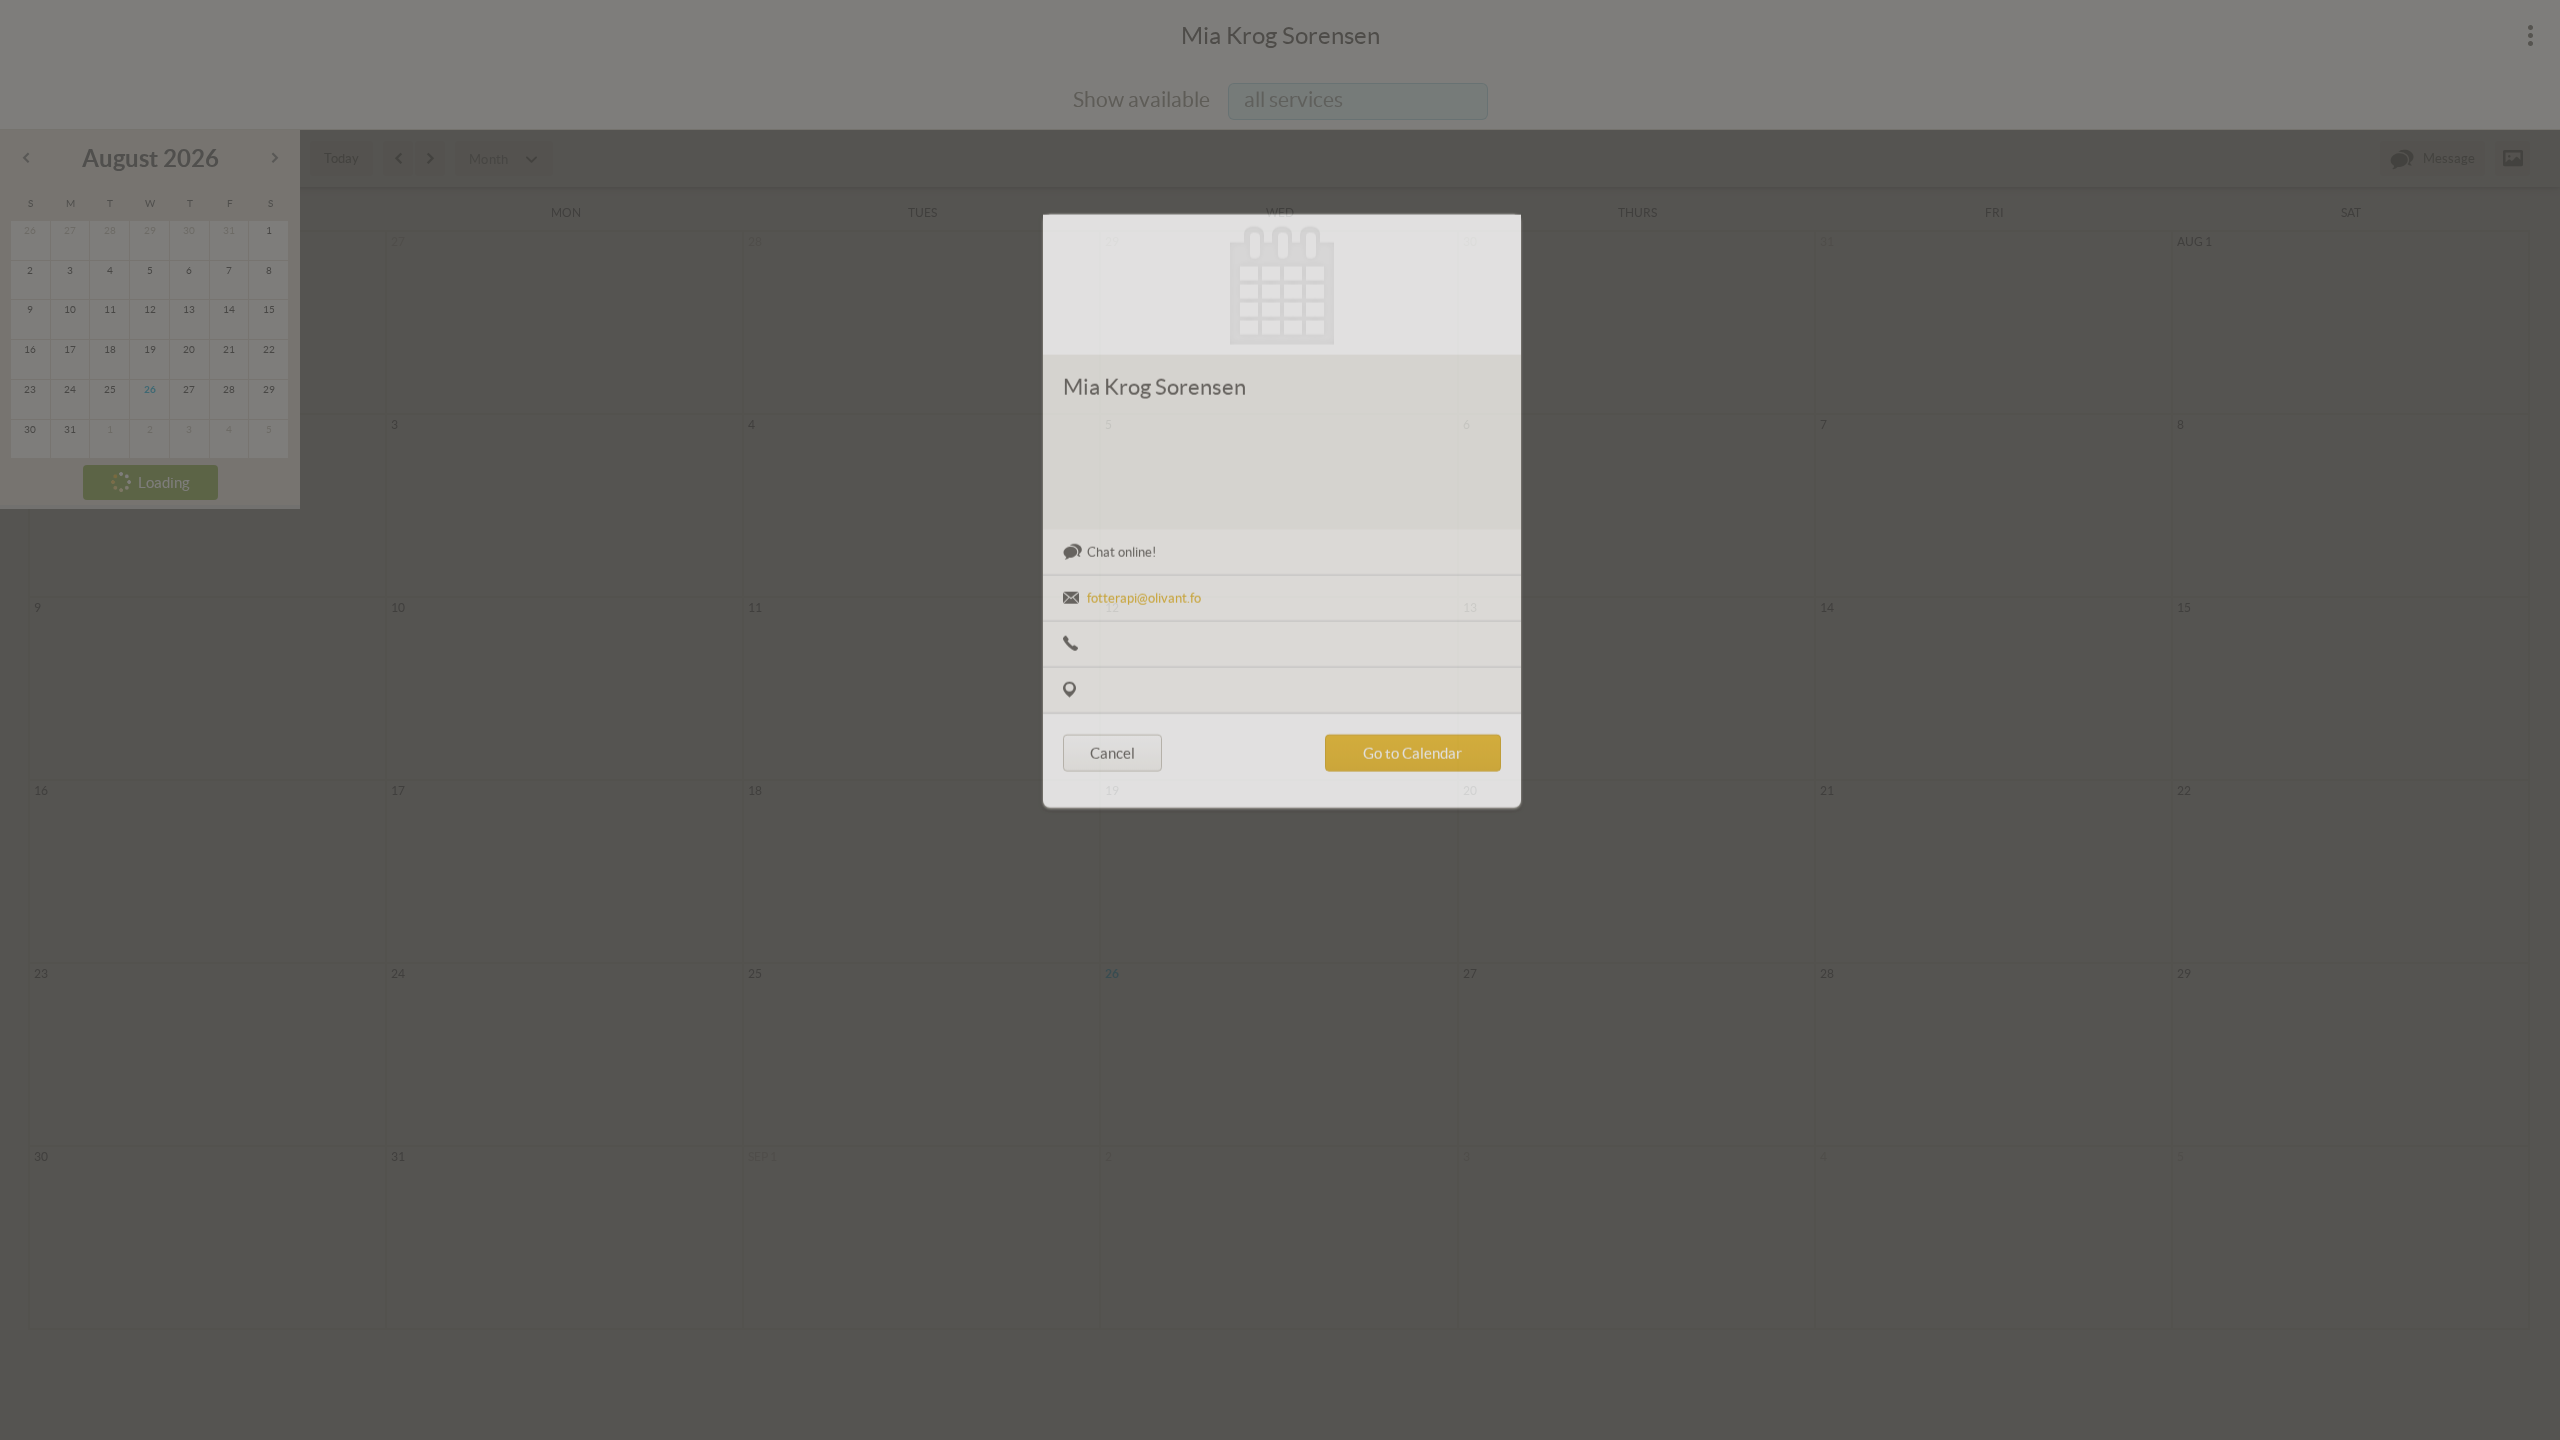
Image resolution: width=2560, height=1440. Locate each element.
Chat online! (1121, 617)
